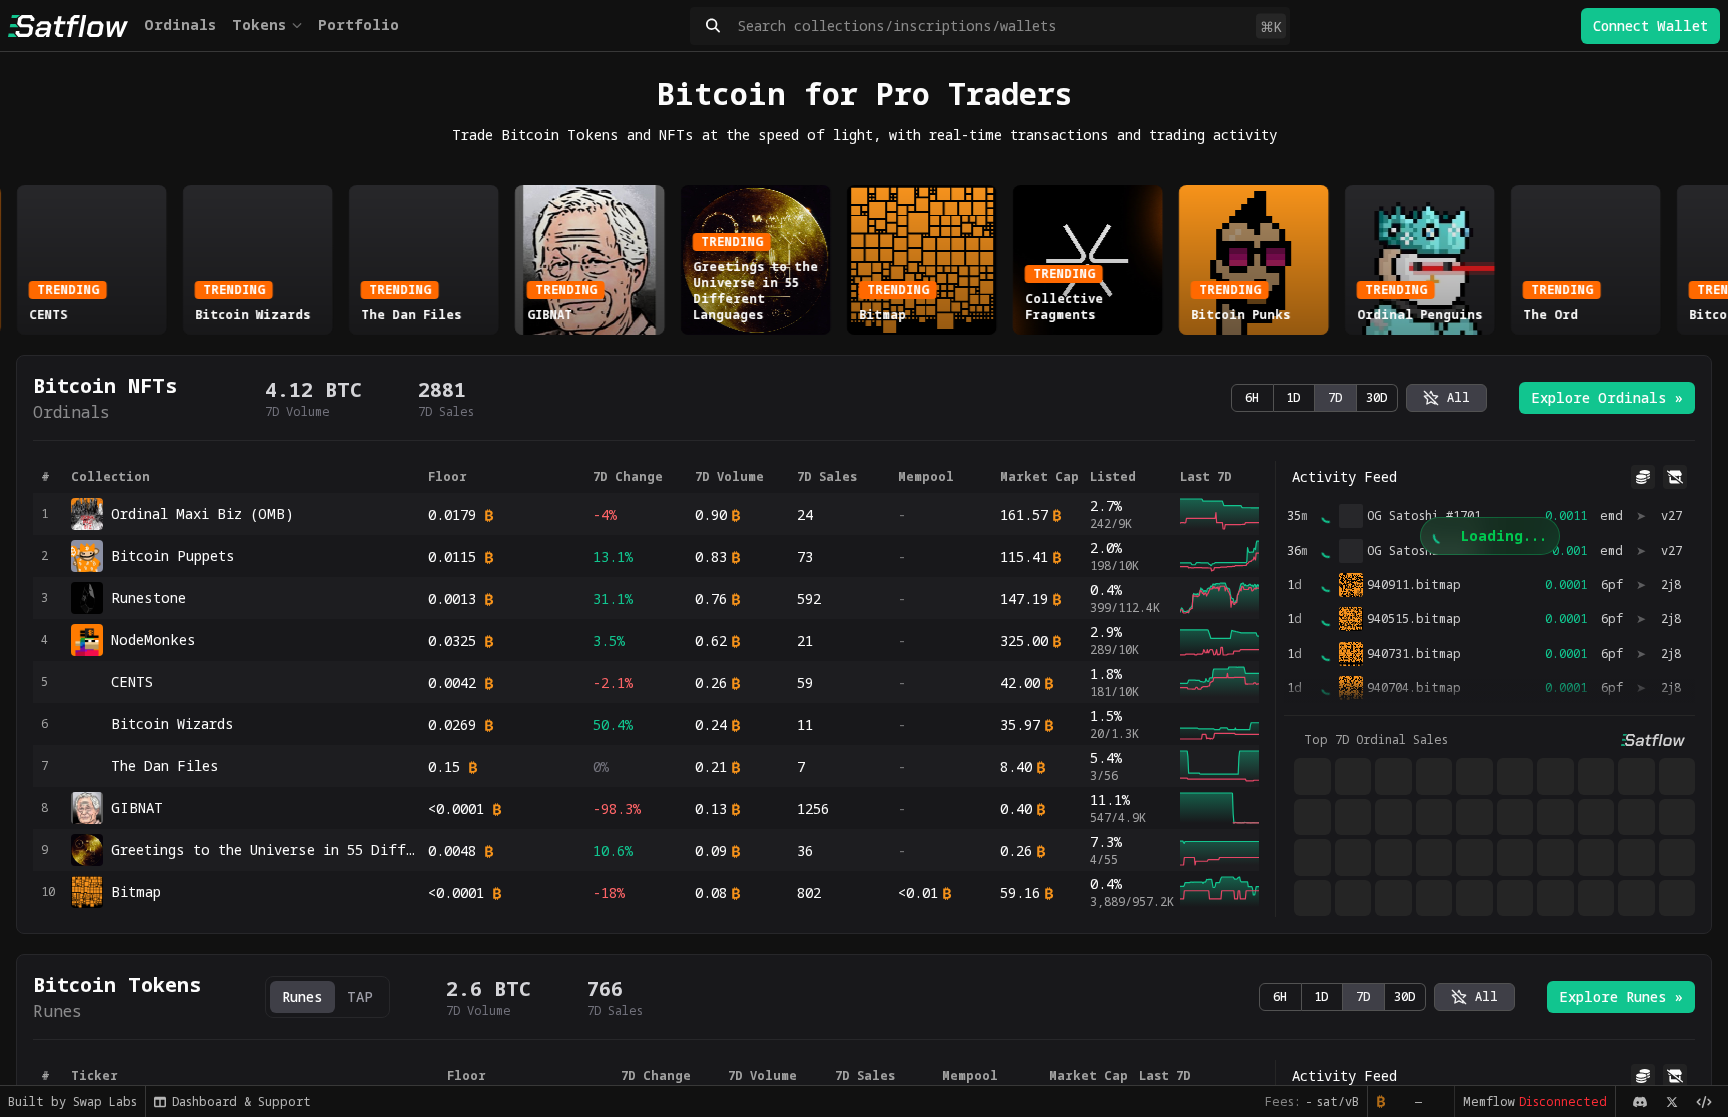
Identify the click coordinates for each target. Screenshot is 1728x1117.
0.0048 (452, 850)
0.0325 (452, 640)
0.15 (444, 766)
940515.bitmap (1414, 619)
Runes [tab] (302, 996)
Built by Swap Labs (72, 1101)
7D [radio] (1335, 397)
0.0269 (452, 724)
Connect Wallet (1650, 25)
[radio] (1446, 398)
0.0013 (452, 598)
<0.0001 (456, 808)
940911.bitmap (1414, 585)
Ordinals (180, 24)
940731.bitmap (1414, 654)
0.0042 (452, 682)
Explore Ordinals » (1607, 397)
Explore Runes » (1621, 996)
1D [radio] (1293, 397)
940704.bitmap (1414, 688)
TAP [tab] (360, 996)
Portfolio (358, 24)
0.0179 (452, 514)
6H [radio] (1252, 397)
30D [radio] (1377, 397)
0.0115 (452, 556)
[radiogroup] (1314, 398)
